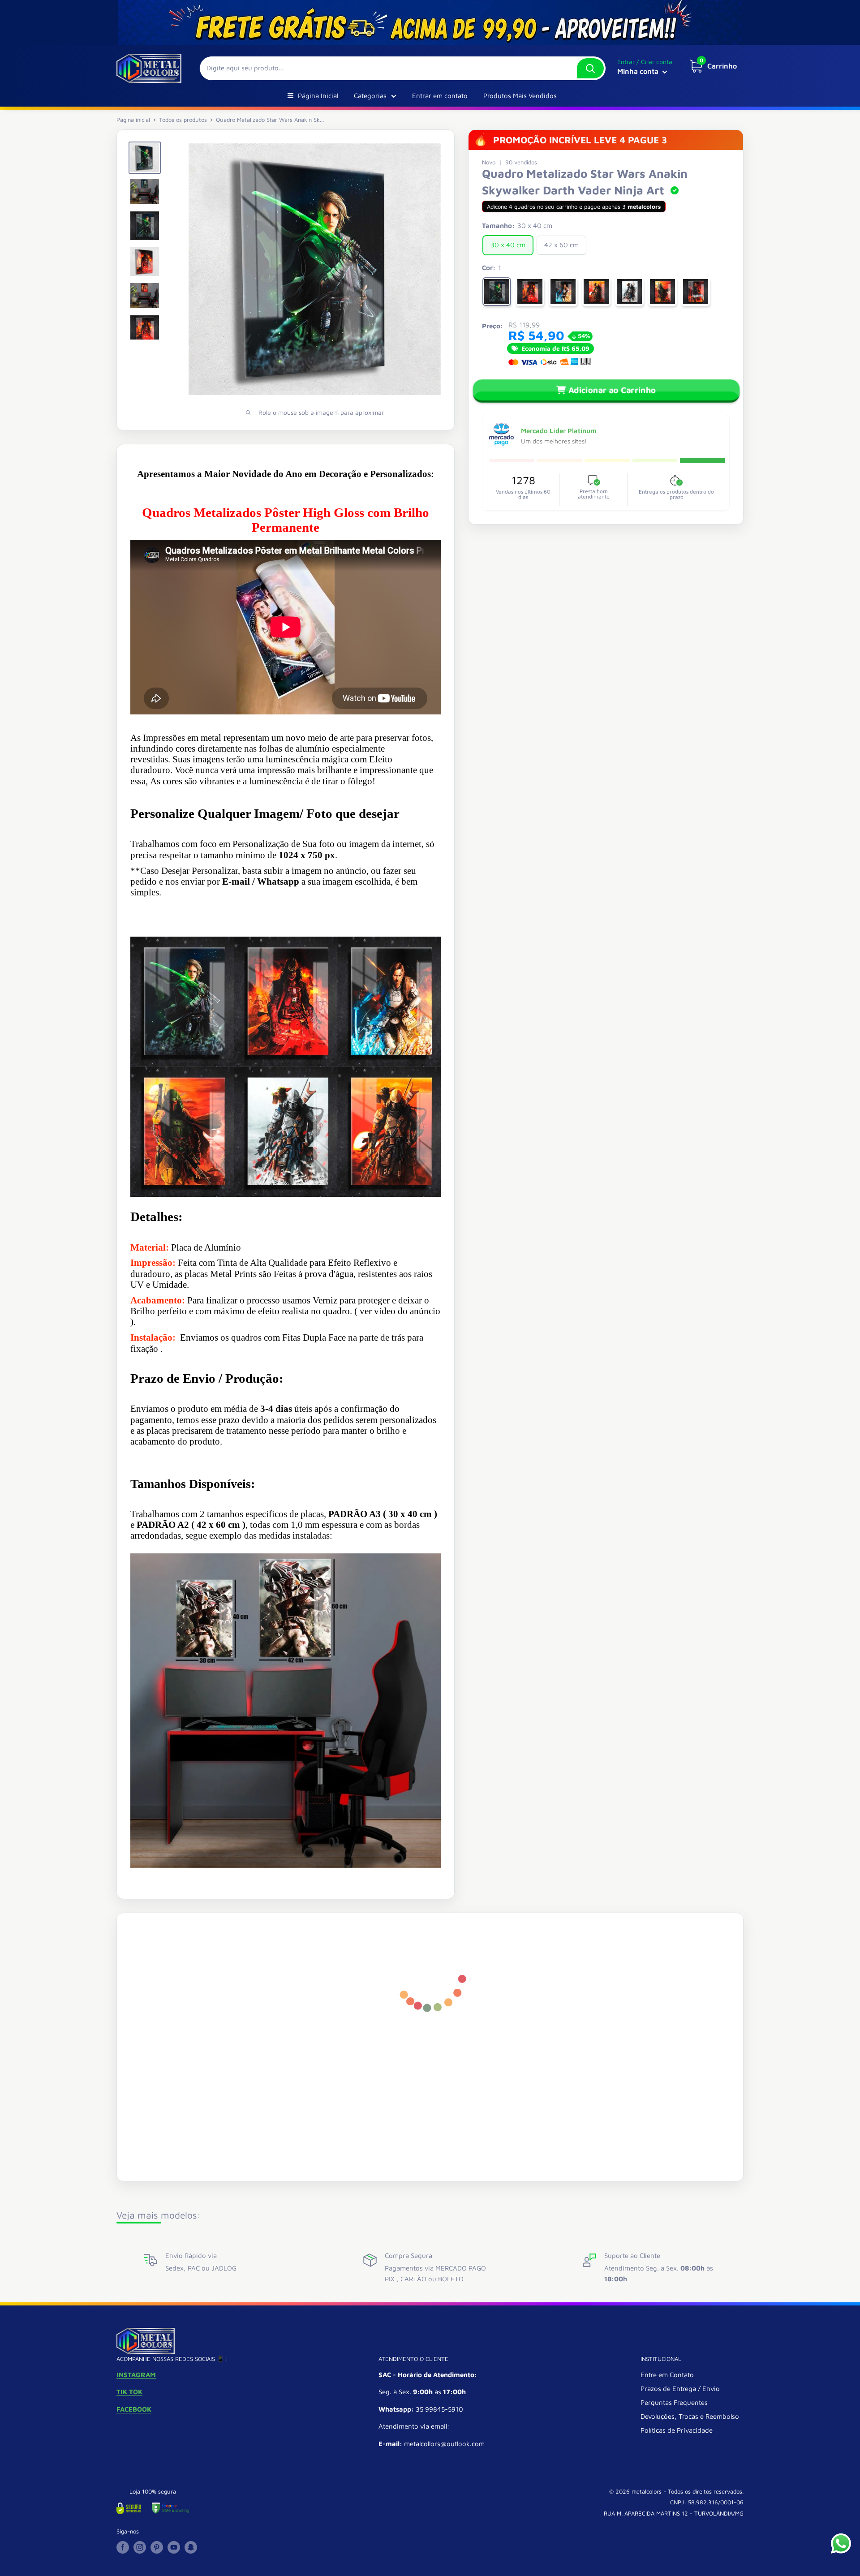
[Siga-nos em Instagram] (140, 2547)
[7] (696, 292)
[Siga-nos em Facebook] (123, 2547)
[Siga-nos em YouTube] (174, 2547)
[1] (497, 292)
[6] (662, 292)
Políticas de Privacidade (677, 2430)
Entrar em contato (440, 96)
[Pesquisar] (590, 68)
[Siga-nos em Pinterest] (157, 2547)
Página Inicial (318, 96)
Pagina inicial (133, 120)
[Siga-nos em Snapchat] (191, 2547)
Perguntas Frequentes (674, 2402)
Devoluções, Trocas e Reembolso (690, 2416)
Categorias (370, 96)
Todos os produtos (183, 120)
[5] (629, 292)
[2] (530, 292)
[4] (596, 292)
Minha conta (639, 71)
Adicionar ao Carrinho (612, 390)
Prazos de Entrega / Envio (680, 2389)
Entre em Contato (667, 2375)
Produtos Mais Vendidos (520, 96)
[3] (563, 292)
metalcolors (647, 2491)
